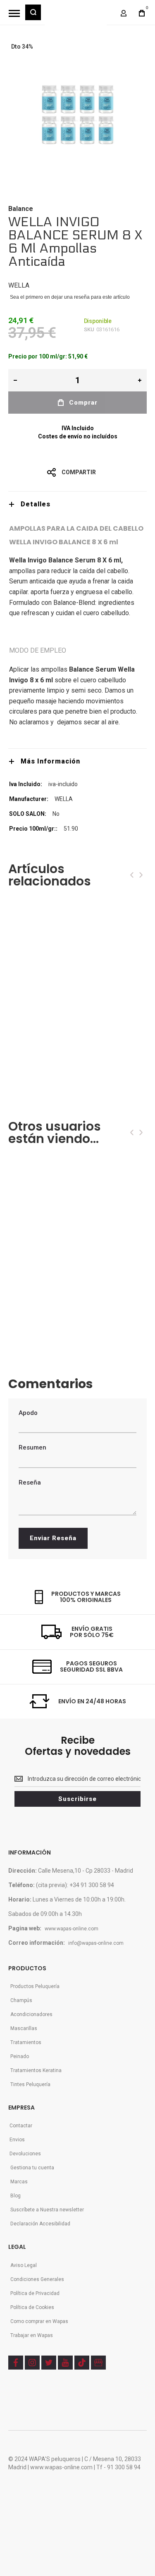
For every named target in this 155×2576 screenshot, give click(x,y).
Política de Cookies (32, 2307)
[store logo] (76, 16)
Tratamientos (26, 2042)
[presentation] (132, 875)
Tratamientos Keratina (36, 2070)
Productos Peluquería (35, 1986)
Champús (21, 2000)
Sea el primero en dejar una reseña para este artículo (70, 297)
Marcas (19, 2182)
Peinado (20, 2056)
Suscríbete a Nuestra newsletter (47, 2210)
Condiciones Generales (37, 2279)
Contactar (21, 2126)
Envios (17, 2140)
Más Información (50, 761)
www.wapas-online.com (72, 1929)
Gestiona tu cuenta (32, 2168)
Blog (15, 2196)
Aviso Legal (24, 2265)
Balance (21, 209)
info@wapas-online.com (96, 1943)
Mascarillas (24, 2028)
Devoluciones (25, 2154)
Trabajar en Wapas (32, 2335)
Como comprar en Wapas (39, 2321)
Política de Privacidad (35, 2293)
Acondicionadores (31, 2014)
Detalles (36, 504)
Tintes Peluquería (30, 2084)
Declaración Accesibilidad (40, 2224)
